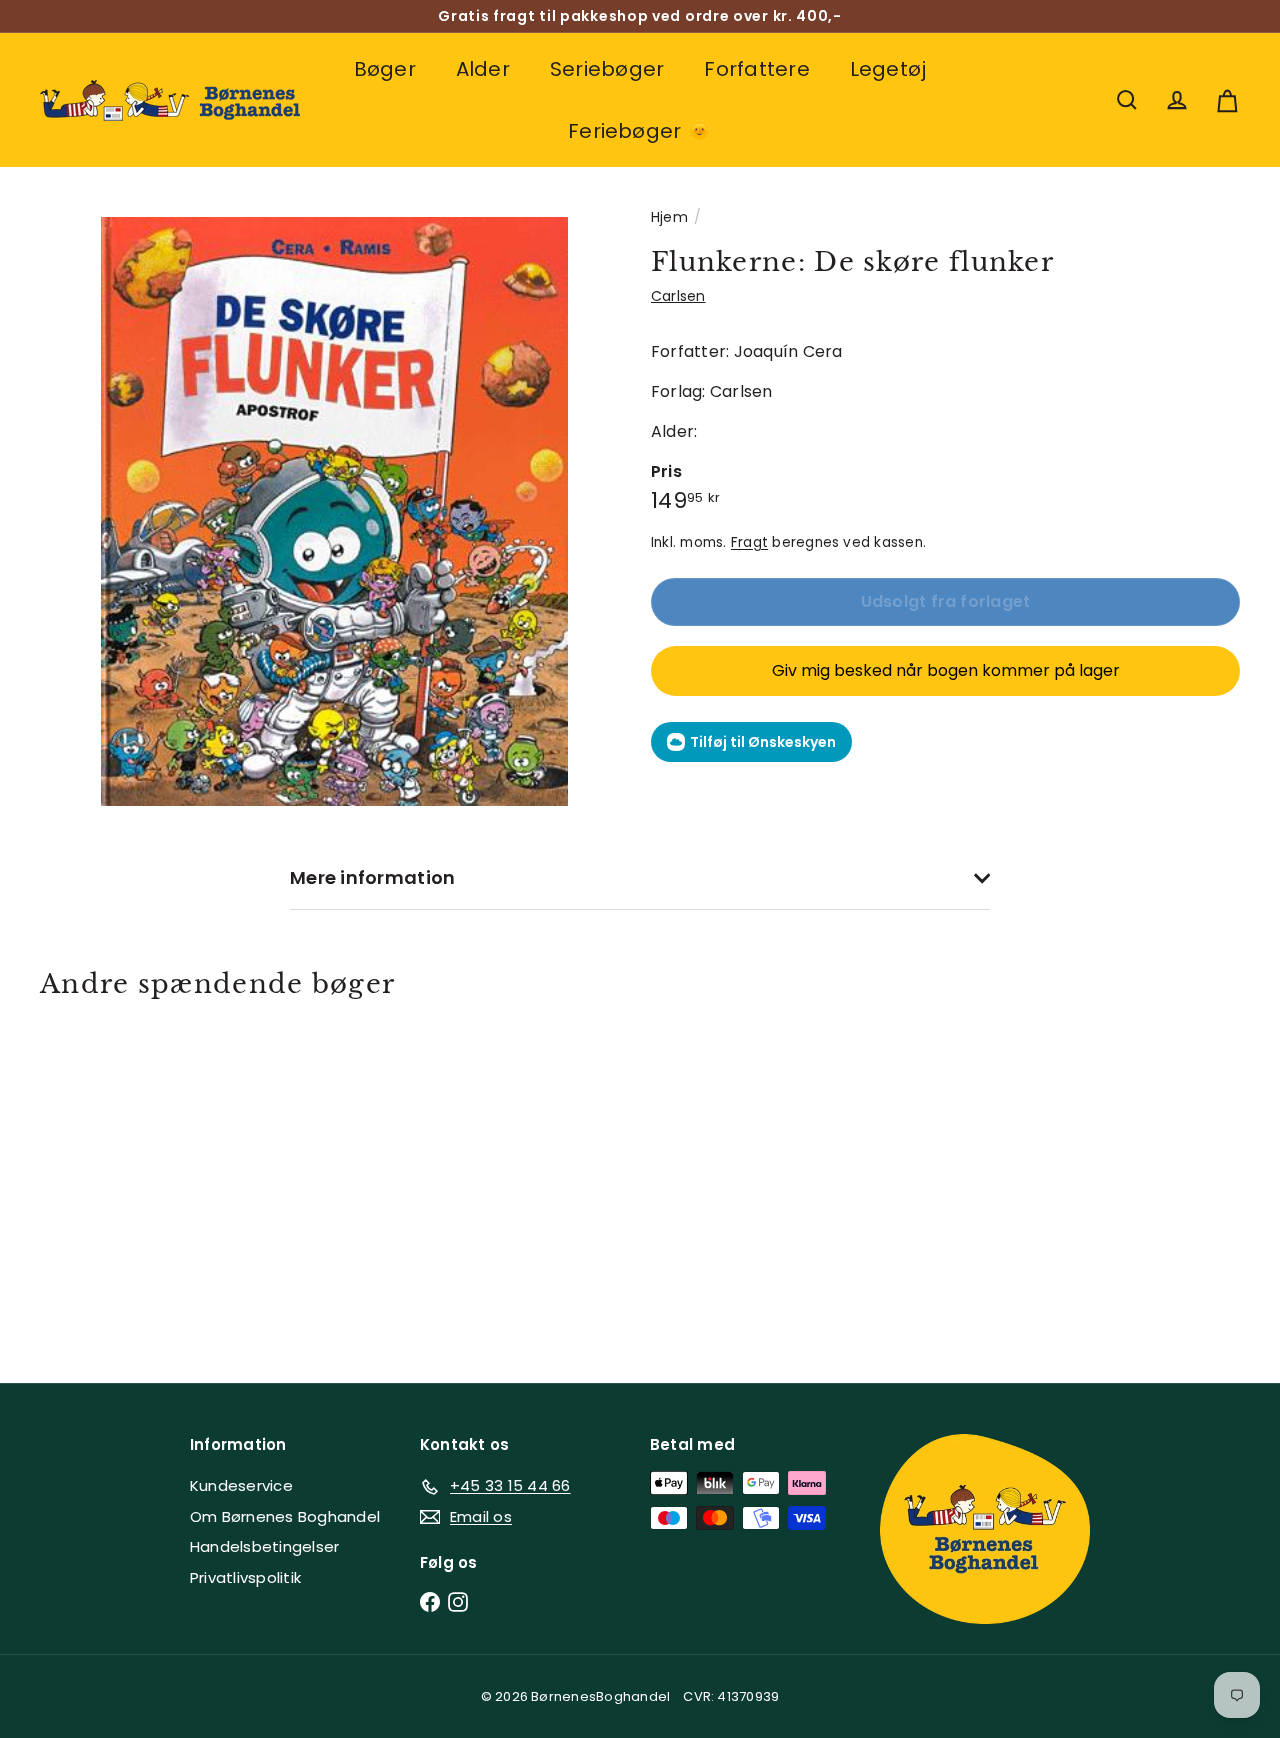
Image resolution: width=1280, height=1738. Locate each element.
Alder (483, 69)
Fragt (749, 542)
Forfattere (756, 69)
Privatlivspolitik (245, 1577)
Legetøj (888, 69)
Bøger (385, 69)
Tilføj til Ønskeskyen (763, 742)
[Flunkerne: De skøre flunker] (131, 1176)
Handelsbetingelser (264, 1546)
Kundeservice (241, 1485)
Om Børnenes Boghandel (285, 1516)
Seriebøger (607, 69)
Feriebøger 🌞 (640, 131)
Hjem (669, 217)
